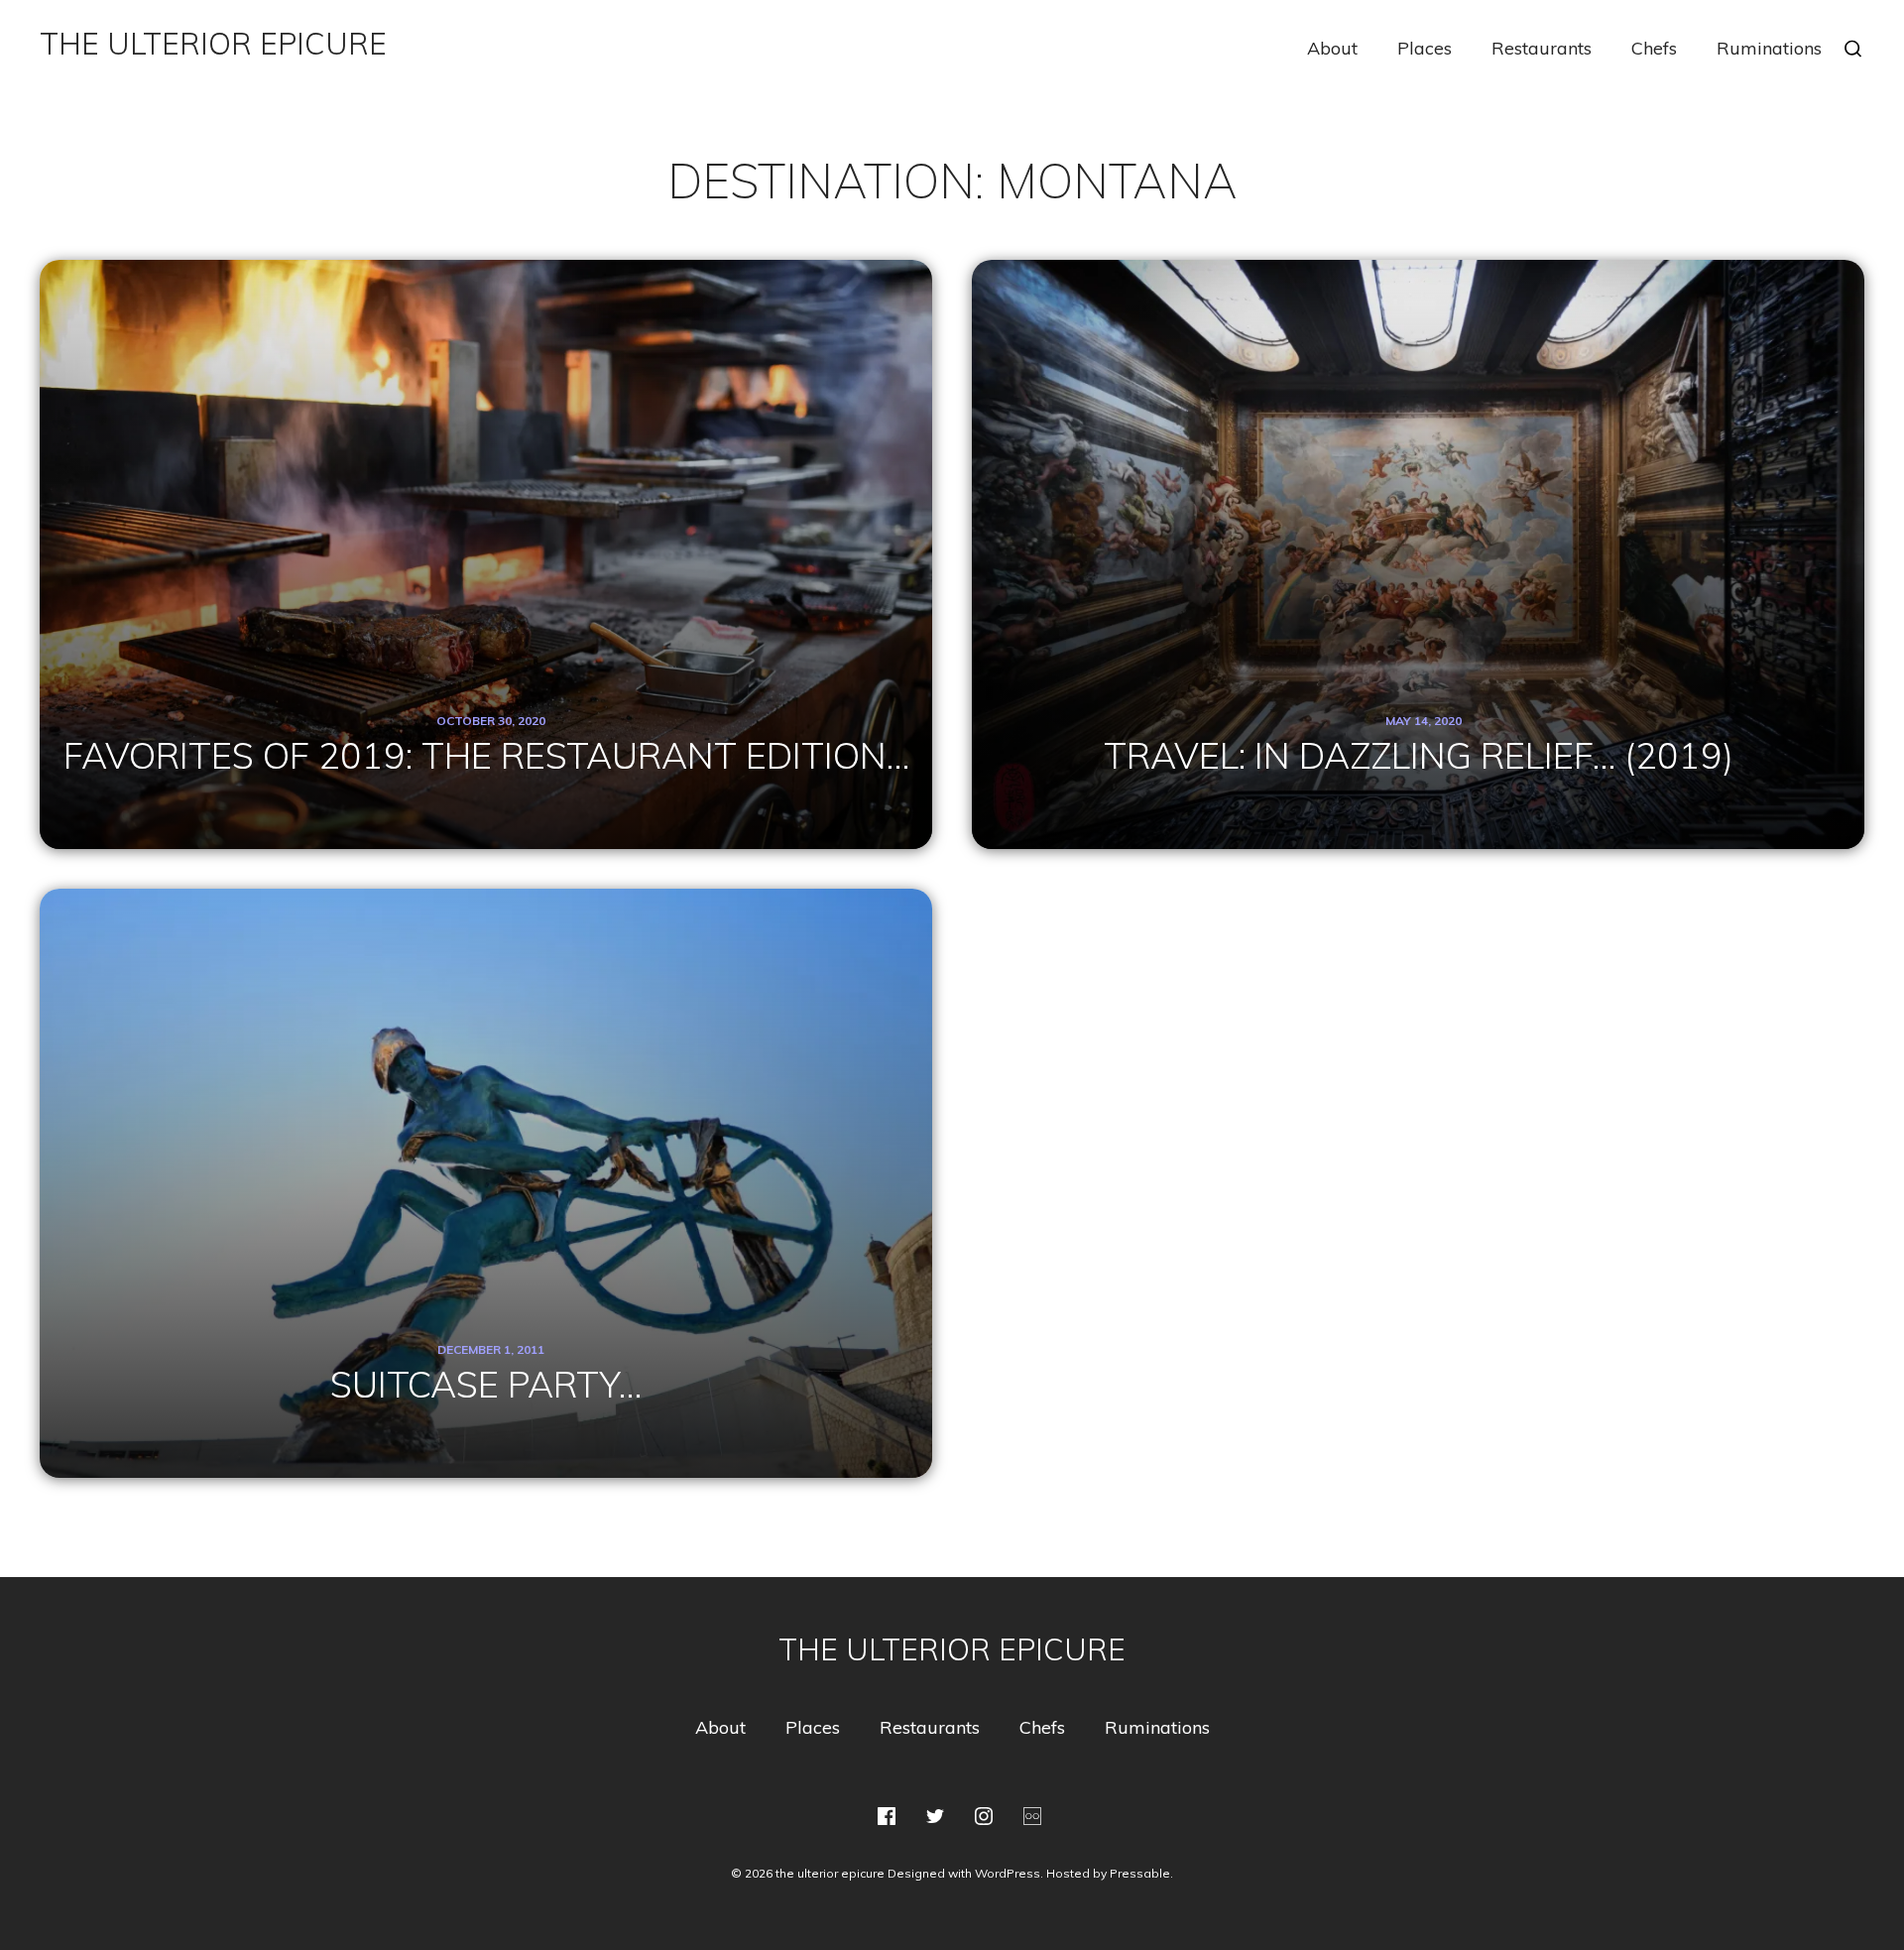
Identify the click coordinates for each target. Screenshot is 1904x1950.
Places (1425, 49)
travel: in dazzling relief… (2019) (1419, 504)
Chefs (1654, 49)
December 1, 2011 (491, 1057)
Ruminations (1769, 49)
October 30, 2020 (491, 428)
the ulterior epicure (213, 44)
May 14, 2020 (1424, 470)
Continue (485, 658)
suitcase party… (486, 1092)
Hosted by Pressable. (1110, 1873)
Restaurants (1542, 49)
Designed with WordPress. (965, 1873)
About (1332, 49)
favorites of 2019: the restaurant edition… (486, 463)
